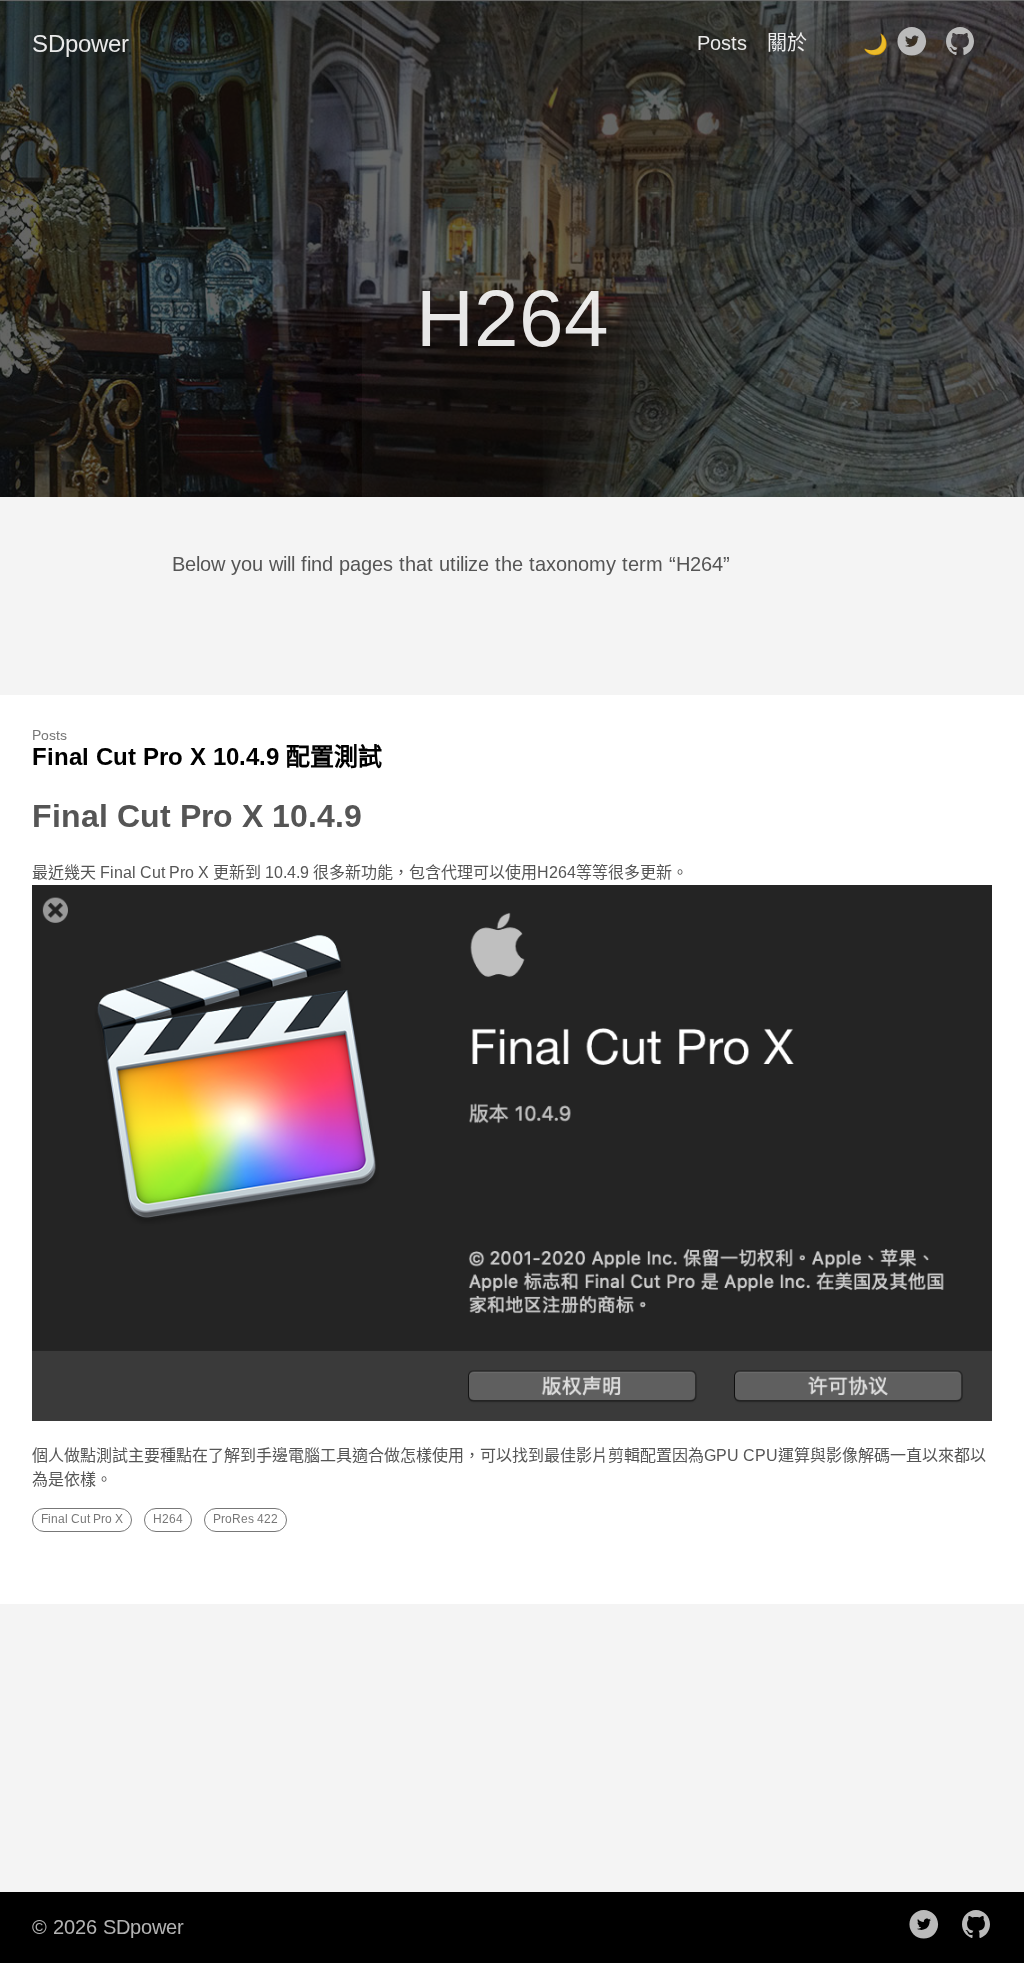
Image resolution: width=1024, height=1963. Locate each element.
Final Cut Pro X (82, 1519)
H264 (168, 1519)
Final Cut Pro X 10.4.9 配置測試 (207, 756)
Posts (722, 43)
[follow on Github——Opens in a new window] (966, 43)
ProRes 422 (245, 1519)
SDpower (80, 43)
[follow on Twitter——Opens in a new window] (918, 43)
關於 (787, 43)
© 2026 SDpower (108, 1927)
